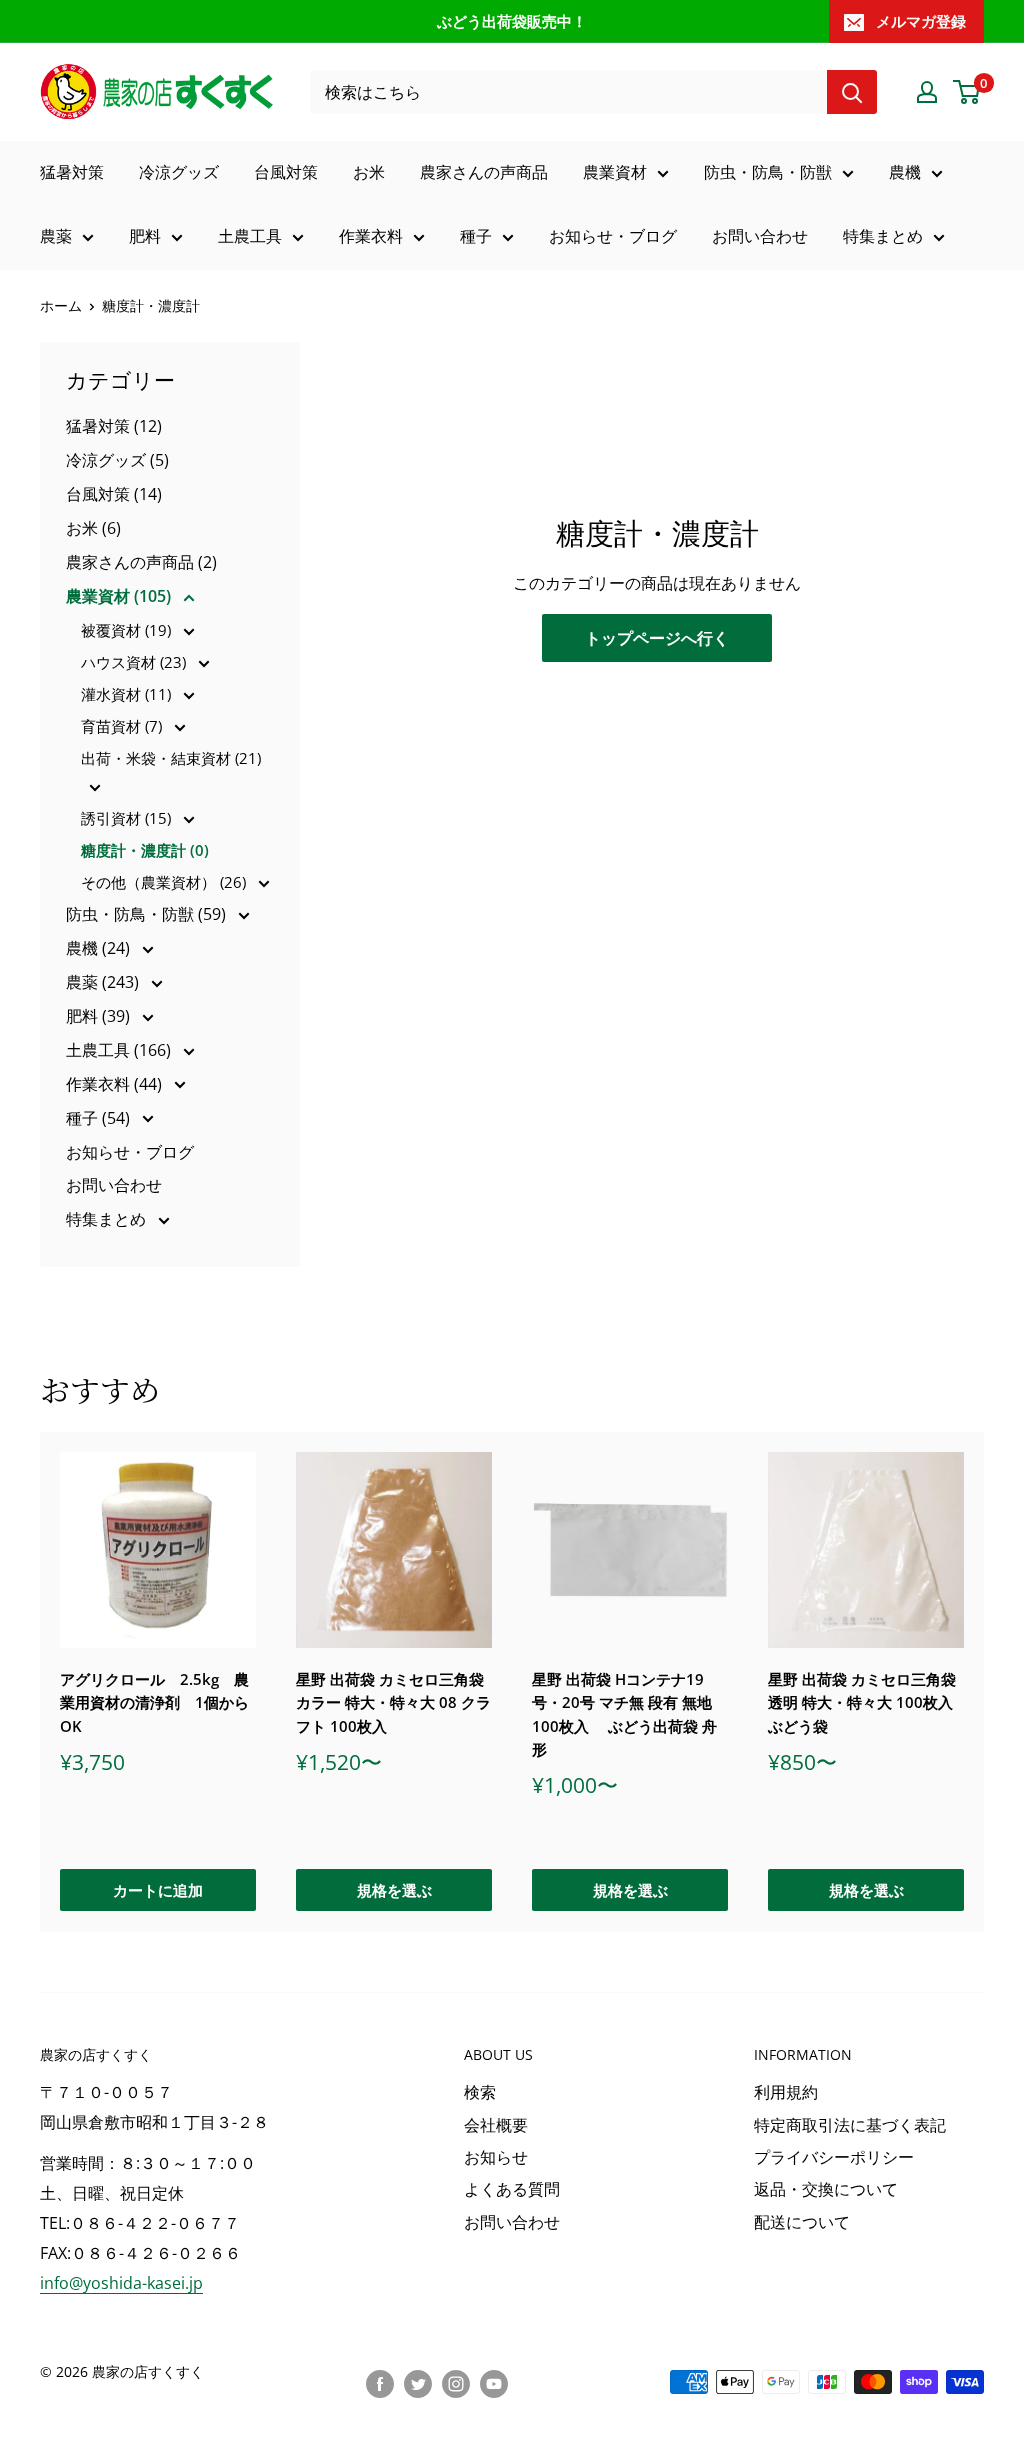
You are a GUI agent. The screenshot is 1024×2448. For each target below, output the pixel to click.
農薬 (56, 236)
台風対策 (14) (114, 494)
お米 (369, 172)
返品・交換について (826, 2189)
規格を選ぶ (394, 1891)
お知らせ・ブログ (613, 236)
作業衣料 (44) (116, 1084)
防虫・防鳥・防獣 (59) (148, 914)
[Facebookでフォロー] (380, 2384)
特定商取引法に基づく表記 (850, 2125)
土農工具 (250, 236)
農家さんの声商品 (484, 172)
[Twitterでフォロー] (418, 2384)
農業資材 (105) (120, 596)
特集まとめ (883, 236)
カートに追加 (158, 1891)
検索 (480, 2092)
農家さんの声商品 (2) (141, 562)
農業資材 (615, 172)
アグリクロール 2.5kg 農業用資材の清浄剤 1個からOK (154, 1702)
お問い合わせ (760, 236)
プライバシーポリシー (834, 2157)
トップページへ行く (657, 638)
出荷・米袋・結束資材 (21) (171, 758)
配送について (802, 2222)
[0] (967, 92)
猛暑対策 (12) (114, 426)
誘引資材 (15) (128, 818)
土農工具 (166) (120, 1050)
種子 (476, 236)
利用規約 (786, 2092)
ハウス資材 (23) (135, 662)
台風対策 (286, 172)
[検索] (852, 92)
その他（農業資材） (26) (165, 882)
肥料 (145, 236)
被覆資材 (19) (128, 630)
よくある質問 (512, 2189)
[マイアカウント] (927, 92)
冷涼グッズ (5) (117, 460)
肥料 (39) (100, 1016)
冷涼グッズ (179, 172)
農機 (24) (100, 948)
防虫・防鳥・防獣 (768, 172)
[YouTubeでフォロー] (494, 2384)
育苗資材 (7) (123, 726)
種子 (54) (100, 1118)
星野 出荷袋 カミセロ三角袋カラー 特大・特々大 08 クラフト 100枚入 (393, 1702)
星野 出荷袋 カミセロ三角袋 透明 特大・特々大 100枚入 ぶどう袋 (862, 1702)
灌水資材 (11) (128, 694)
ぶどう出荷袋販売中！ (512, 21)
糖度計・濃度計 (151, 305)
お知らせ (496, 2157)
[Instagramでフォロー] (456, 2384)
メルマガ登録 (921, 21)
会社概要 (496, 2125)
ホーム (61, 305)
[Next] (984, 1681)
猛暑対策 (72, 172)
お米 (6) (93, 528)
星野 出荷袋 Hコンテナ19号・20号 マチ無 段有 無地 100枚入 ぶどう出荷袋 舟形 (624, 1714)
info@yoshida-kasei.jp (121, 2283)
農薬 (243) (104, 982)
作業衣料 (371, 236)
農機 (905, 172)
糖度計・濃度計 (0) (145, 850)
